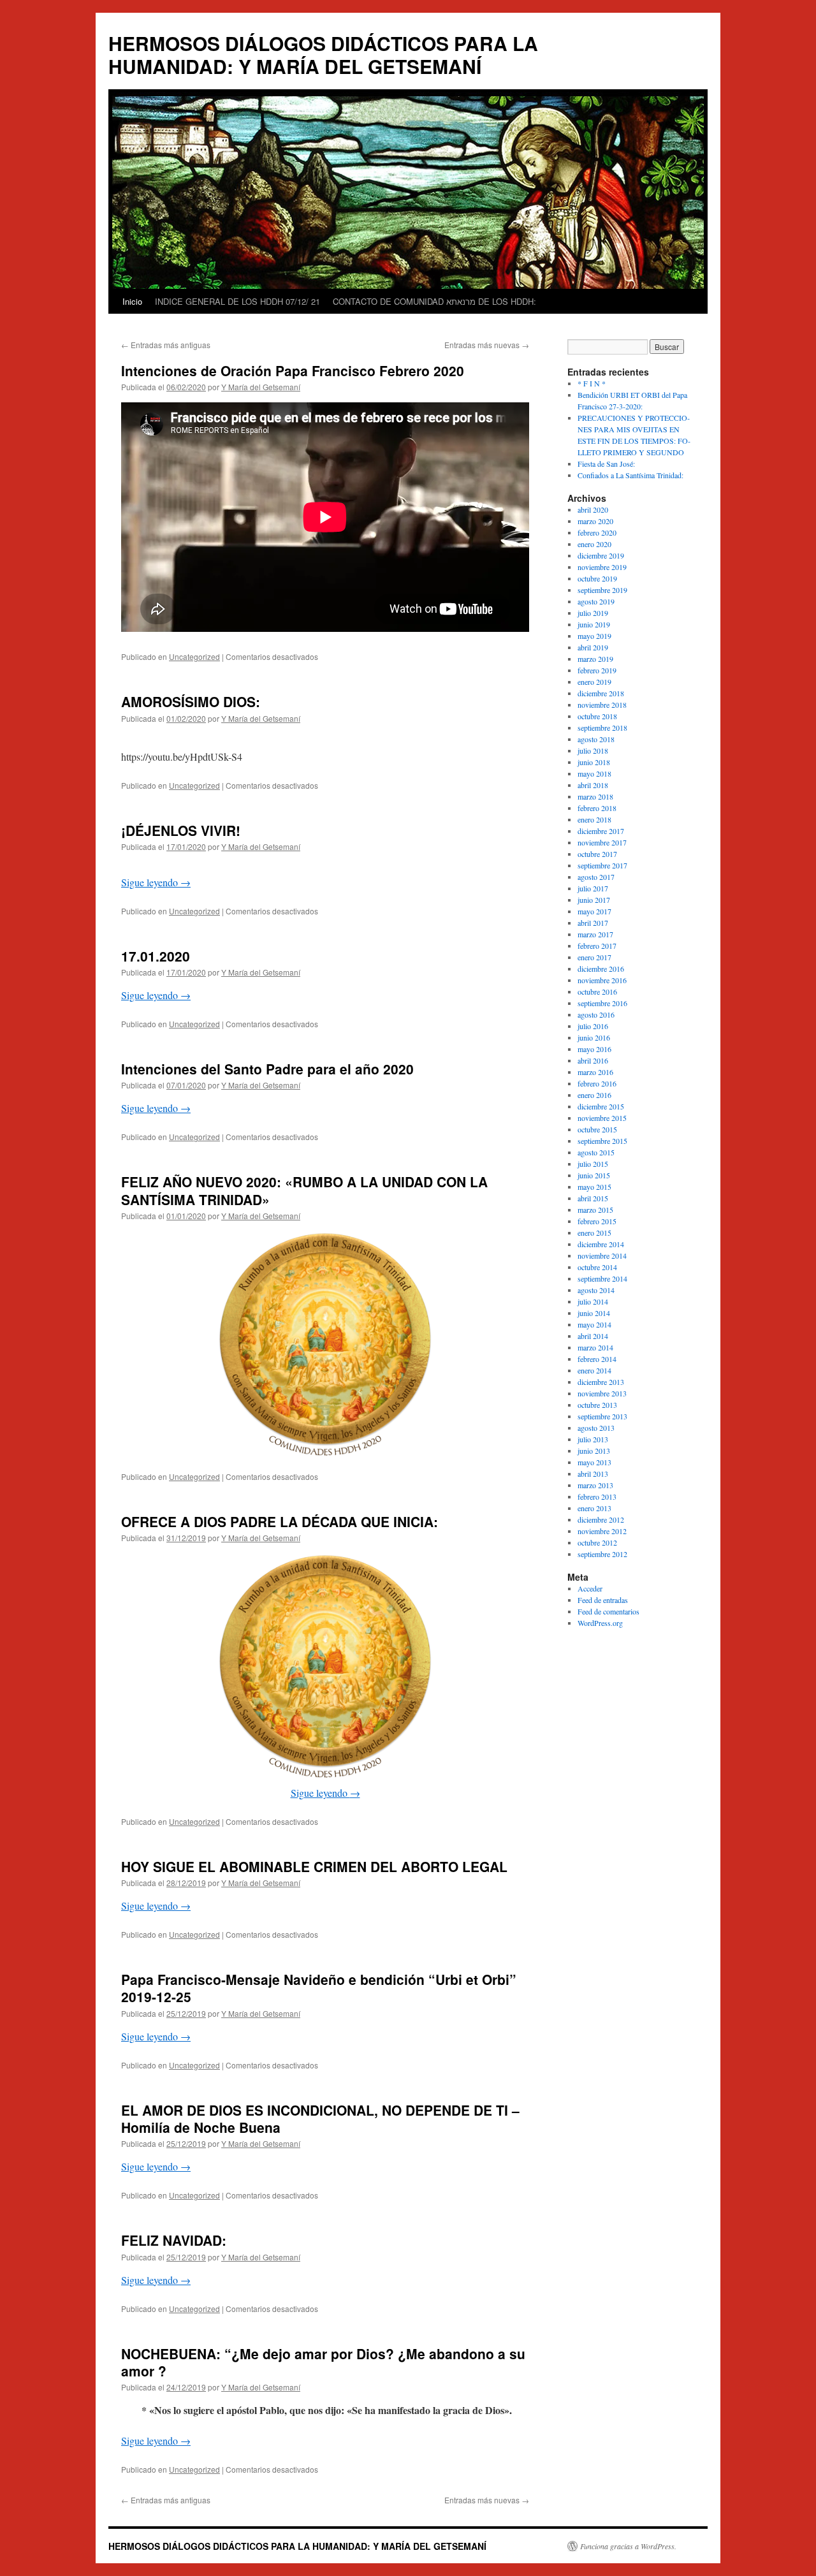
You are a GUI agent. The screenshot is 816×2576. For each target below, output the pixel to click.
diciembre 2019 (601, 555)
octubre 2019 (597, 578)
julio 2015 (593, 1164)
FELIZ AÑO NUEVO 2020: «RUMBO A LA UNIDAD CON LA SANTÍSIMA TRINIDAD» (304, 1190)
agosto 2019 (596, 601)
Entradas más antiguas (166, 345)
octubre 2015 (597, 1129)
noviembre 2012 (602, 1531)
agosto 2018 (596, 739)
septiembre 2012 (602, 1554)
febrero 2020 (597, 532)
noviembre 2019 (602, 567)
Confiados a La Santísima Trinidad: (630, 475)
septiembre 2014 (602, 1278)
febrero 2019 (597, 670)
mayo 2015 (594, 1187)
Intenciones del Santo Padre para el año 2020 (267, 1069)
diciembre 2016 (601, 969)
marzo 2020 (595, 521)
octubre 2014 (597, 1267)
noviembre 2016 (602, 980)
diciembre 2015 (601, 1106)
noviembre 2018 (602, 705)
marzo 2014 (595, 1347)
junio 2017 (594, 900)
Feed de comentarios (608, 1611)
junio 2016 (594, 1037)
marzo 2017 (595, 934)
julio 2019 (593, 613)
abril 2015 (593, 1198)
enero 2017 (594, 957)
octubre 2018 (597, 716)
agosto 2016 (596, 1014)
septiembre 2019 (602, 590)
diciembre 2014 (601, 1244)
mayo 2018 (594, 773)
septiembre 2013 (602, 1416)
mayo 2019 (594, 636)
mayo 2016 (594, 1049)
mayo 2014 (594, 1324)
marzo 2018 (595, 796)
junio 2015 (594, 1175)
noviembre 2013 (602, 1393)
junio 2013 (594, 1451)
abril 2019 (593, 647)
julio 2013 (593, 1439)
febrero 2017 (597, 946)
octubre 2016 (597, 992)
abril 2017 (593, 923)
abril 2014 (593, 1336)
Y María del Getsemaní (261, 387)
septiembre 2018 (602, 728)
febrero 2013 (597, 1497)
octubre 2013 (597, 1405)
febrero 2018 (597, 808)
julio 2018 (593, 750)
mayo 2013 (594, 1462)
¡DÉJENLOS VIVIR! (181, 830)
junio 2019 (594, 624)
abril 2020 (593, 509)
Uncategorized (194, 656)
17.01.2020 (156, 956)
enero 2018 (594, 819)
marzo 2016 (595, 1072)
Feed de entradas (603, 1600)
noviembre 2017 (602, 842)
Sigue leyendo (156, 882)
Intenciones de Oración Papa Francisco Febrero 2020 (293, 370)
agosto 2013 (596, 1428)
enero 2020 (594, 544)
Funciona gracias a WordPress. (628, 2546)
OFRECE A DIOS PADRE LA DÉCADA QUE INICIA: (280, 1521)
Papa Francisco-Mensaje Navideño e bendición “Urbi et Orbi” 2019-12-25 (319, 1988)
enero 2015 (594, 1233)
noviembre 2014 (602, 1255)
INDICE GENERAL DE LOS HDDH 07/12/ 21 (237, 301)
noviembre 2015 (602, 1118)
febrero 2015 (597, 1221)
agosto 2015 (596, 1152)
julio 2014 (593, 1301)
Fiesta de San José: (606, 464)
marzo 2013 (595, 1485)
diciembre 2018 (601, 693)
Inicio (132, 301)
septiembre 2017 (602, 865)
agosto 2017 (596, 877)
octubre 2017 (597, 854)
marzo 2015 (595, 1210)
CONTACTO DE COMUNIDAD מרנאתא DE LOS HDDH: (434, 301)
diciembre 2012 (601, 1519)
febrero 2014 (597, 1359)
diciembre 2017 (601, 831)
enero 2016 (594, 1095)
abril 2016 (593, 1060)
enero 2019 (594, 682)
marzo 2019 (595, 659)
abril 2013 (593, 1474)
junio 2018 (594, 762)
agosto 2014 (596, 1290)
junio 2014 (594, 1313)
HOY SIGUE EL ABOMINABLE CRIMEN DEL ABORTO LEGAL (314, 1866)
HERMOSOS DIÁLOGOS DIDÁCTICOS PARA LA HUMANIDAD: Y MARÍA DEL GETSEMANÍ (323, 55)
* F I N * (592, 383)
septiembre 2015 (602, 1141)
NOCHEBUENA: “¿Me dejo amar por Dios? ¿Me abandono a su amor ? (323, 2362)
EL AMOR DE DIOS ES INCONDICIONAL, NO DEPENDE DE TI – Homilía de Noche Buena (320, 2119)
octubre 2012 (597, 1542)
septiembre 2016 (602, 1003)
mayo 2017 (594, 911)
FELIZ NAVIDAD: (174, 2240)
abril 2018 (593, 785)
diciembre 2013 (601, 1382)
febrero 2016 (597, 1083)
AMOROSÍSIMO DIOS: (191, 701)
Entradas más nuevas (487, 345)
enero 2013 (594, 1508)
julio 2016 (593, 1026)
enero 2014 (594, 1370)
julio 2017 (593, 888)
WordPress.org (600, 1623)
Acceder (590, 1588)
